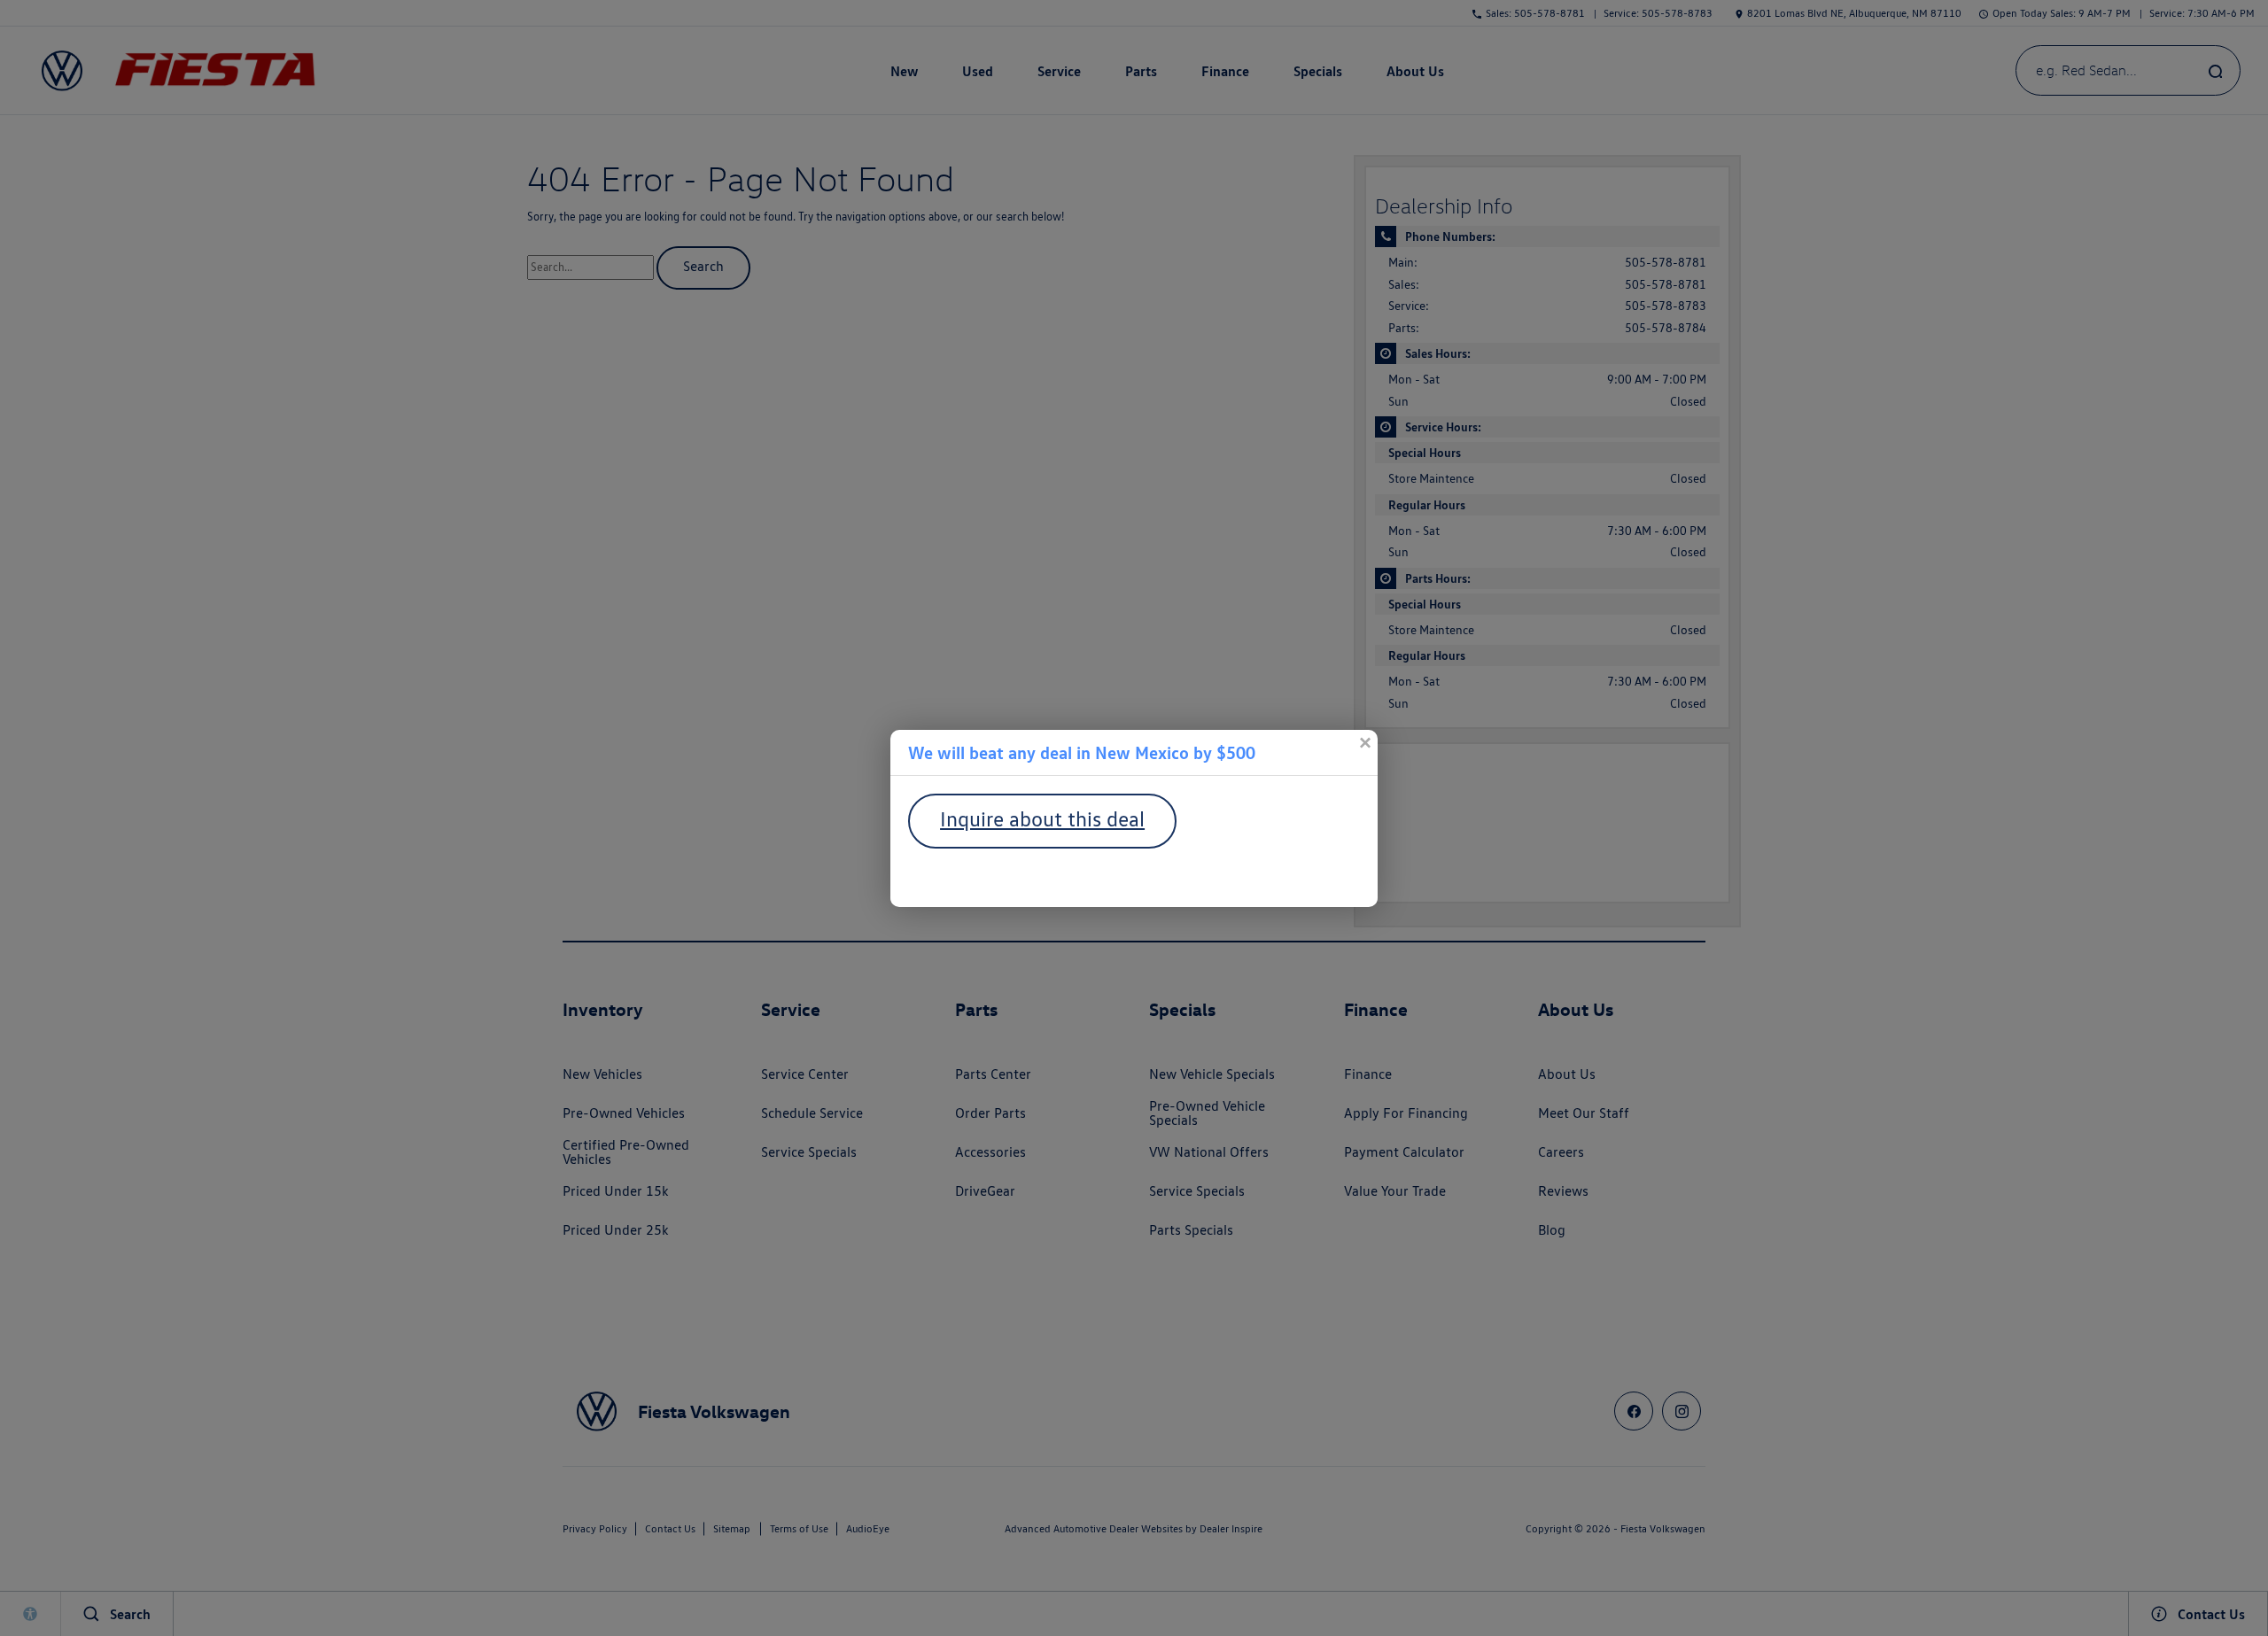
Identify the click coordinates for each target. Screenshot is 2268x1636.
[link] (1364, 743)
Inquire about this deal (1042, 819)
